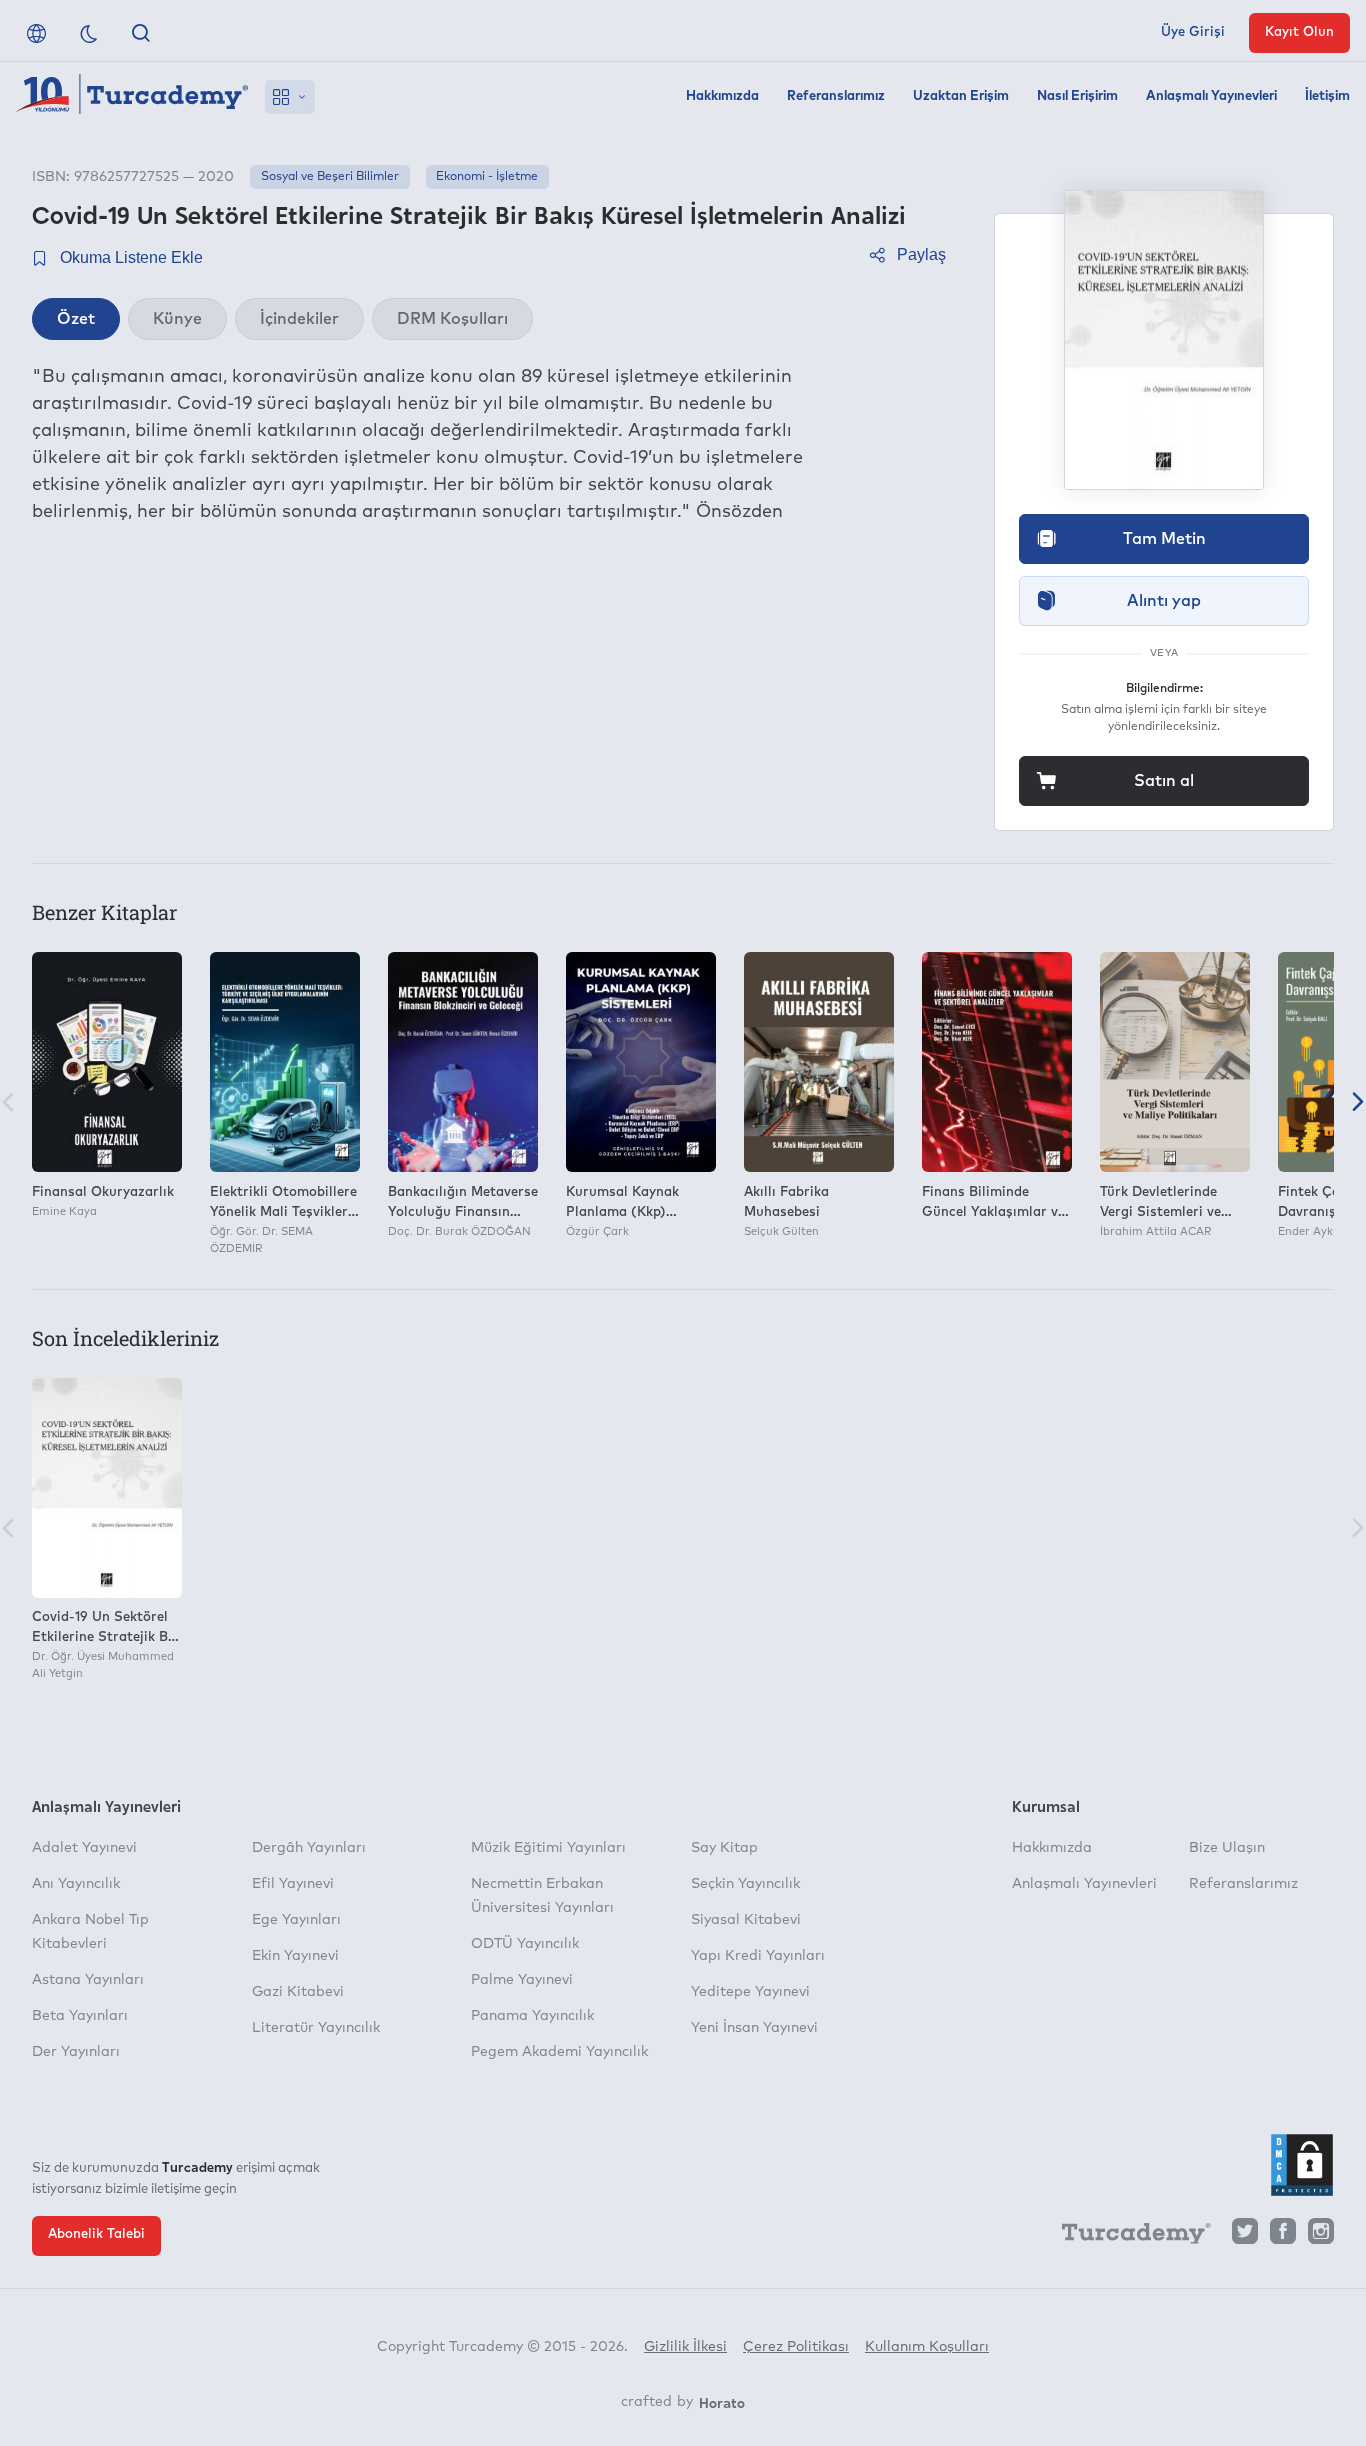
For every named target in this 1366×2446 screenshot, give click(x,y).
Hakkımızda (722, 96)
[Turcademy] (1127, 2237)
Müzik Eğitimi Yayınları (548, 1848)
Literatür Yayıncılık (316, 2028)
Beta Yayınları (80, 2016)
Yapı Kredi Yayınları (758, 1956)
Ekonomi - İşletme (487, 177)
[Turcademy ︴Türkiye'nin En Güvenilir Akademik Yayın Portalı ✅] (132, 97)
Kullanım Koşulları (927, 2347)
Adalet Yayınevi (84, 1848)
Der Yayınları (76, 2052)
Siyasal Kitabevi (746, 1920)
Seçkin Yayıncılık (745, 1884)
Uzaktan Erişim (961, 96)
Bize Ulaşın (1227, 1848)
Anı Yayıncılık (76, 1884)
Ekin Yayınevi (295, 1956)
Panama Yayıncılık (532, 2016)
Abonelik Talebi (96, 2234)
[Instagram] (1321, 2236)
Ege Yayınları (296, 1920)
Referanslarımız (836, 96)
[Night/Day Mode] (89, 33)
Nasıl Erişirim (1077, 96)
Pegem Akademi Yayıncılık (559, 2052)
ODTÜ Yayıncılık (525, 1944)
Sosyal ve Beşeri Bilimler (330, 177)
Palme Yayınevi (522, 1980)
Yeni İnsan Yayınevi (754, 2028)
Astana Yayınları (88, 1980)
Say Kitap (724, 1848)
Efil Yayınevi (293, 1884)
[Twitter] (1245, 2236)
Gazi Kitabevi (298, 1992)
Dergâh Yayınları (309, 1848)
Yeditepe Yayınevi (750, 1992)
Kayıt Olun (1299, 32)
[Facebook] (1283, 2236)
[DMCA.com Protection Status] (1302, 2165)
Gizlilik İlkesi (685, 2347)
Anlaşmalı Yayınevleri (1211, 96)
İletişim (1327, 96)
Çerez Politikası (796, 2347)
